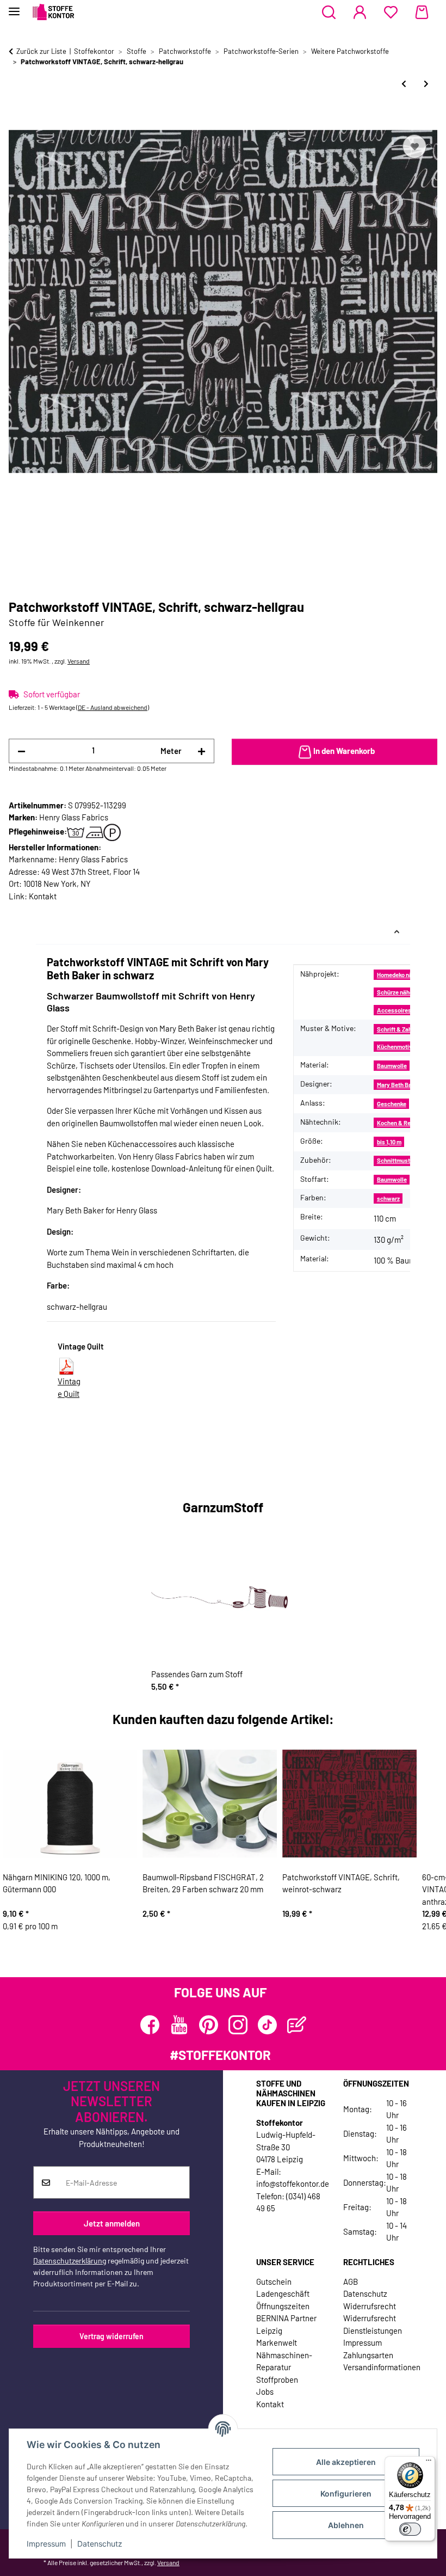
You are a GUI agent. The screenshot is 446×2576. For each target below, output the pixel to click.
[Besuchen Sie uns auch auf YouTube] (179, 2025)
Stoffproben (277, 2379)
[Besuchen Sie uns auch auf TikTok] (267, 2025)
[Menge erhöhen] (202, 751)
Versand (79, 661)
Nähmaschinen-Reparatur (284, 2361)
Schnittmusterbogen (404, 1160)
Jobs (265, 2391)
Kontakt (43, 896)
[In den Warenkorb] (17, 120)
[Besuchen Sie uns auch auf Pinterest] (209, 2025)
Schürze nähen (397, 992)
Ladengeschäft (283, 2293)
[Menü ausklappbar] (14, 7)
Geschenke (392, 1104)
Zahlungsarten (368, 2355)
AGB (351, 2281)
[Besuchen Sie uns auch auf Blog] (297, 2025)
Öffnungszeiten (283, 2306)
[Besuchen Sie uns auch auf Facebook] (150, 2025)
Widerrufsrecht (370, 2306)
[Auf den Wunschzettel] (414, 146)
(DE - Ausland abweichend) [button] (113, 707)
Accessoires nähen (403, 1010)
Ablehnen (346, 2525)
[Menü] (429, 2463)
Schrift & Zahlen (398, 1029)
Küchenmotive (396, 1047)
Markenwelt (277, 2342)
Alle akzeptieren (346, 2462)
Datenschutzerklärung (70, 2261)
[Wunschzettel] (391, 13)
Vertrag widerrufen (112, 2336)
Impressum (46, 2544)
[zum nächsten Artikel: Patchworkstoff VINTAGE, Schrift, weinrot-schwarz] (426, 84)
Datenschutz (100, 2544)
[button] (329, 13)
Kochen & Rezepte (401, 1123)
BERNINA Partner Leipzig (286, 2324)
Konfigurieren (346, 2494)
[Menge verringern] (21, 751)
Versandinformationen (382, 2367)
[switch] (410, 2529)
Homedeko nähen (399, 975)
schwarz (388, 1198)
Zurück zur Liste (41, 51)
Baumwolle (392, 1066)
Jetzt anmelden (112, 2223)
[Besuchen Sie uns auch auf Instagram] (238, 2025)
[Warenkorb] (422, 13)
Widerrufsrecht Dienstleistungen (373, 2324)
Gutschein (274, 2281)
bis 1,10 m (389, 1142)
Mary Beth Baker (398, 1085)
